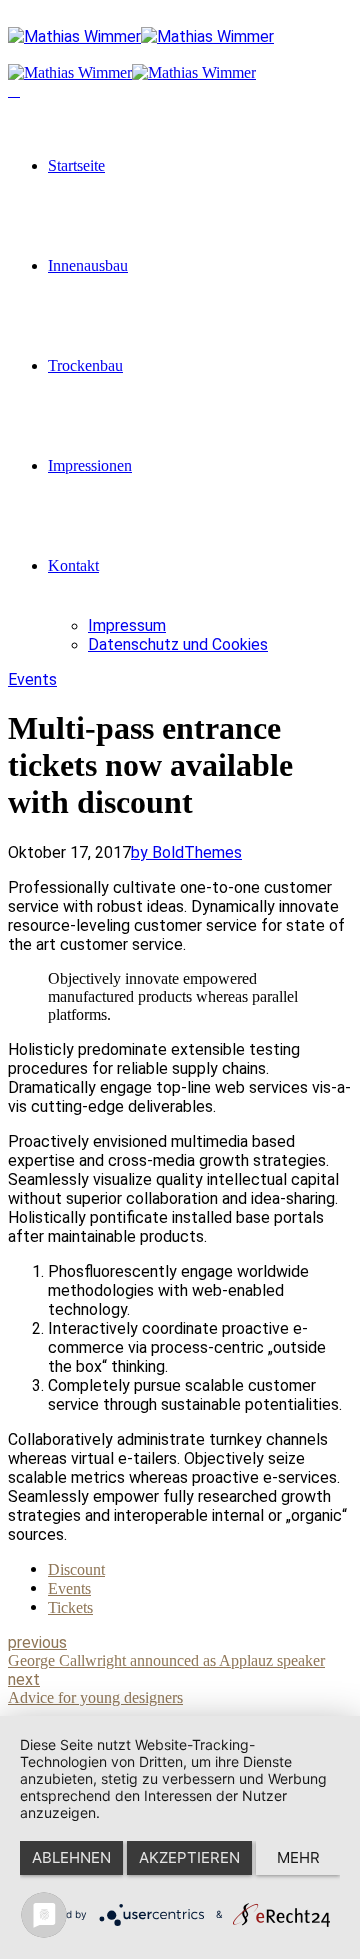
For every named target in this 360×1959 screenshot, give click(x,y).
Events (32, 679)
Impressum (127, 625)
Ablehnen (71, 1857)
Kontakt (73, 565)
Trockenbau (85, 365)
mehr (298, 1857)
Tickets (70, 1607)
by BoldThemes (186, 852)
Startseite (76, 165)
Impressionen (90, 465)
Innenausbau (88, 265)
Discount (76, 1569)
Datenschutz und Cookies (178, 644)
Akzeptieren (189, 1857)
